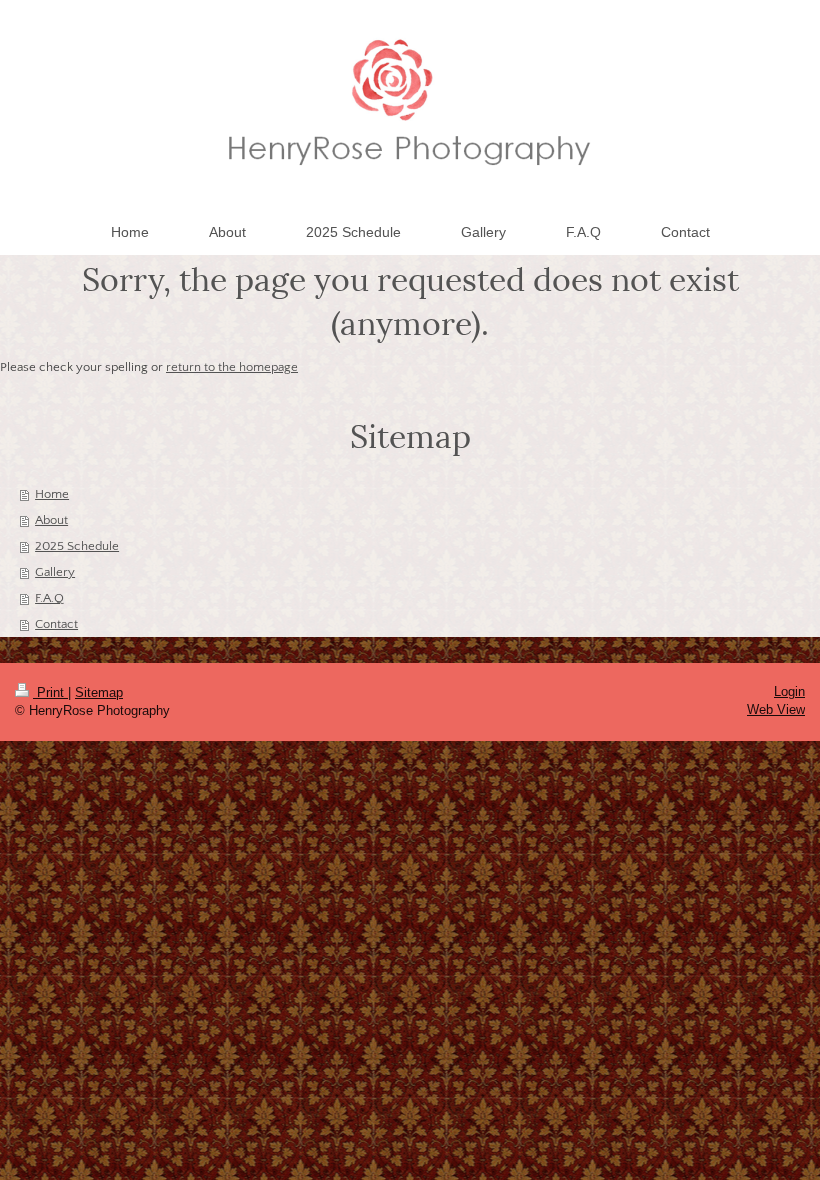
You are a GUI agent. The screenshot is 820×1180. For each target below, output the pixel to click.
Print (50, 692)
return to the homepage (232, 367)
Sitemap (99, 692)
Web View (776, 709)
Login (789, 691)
